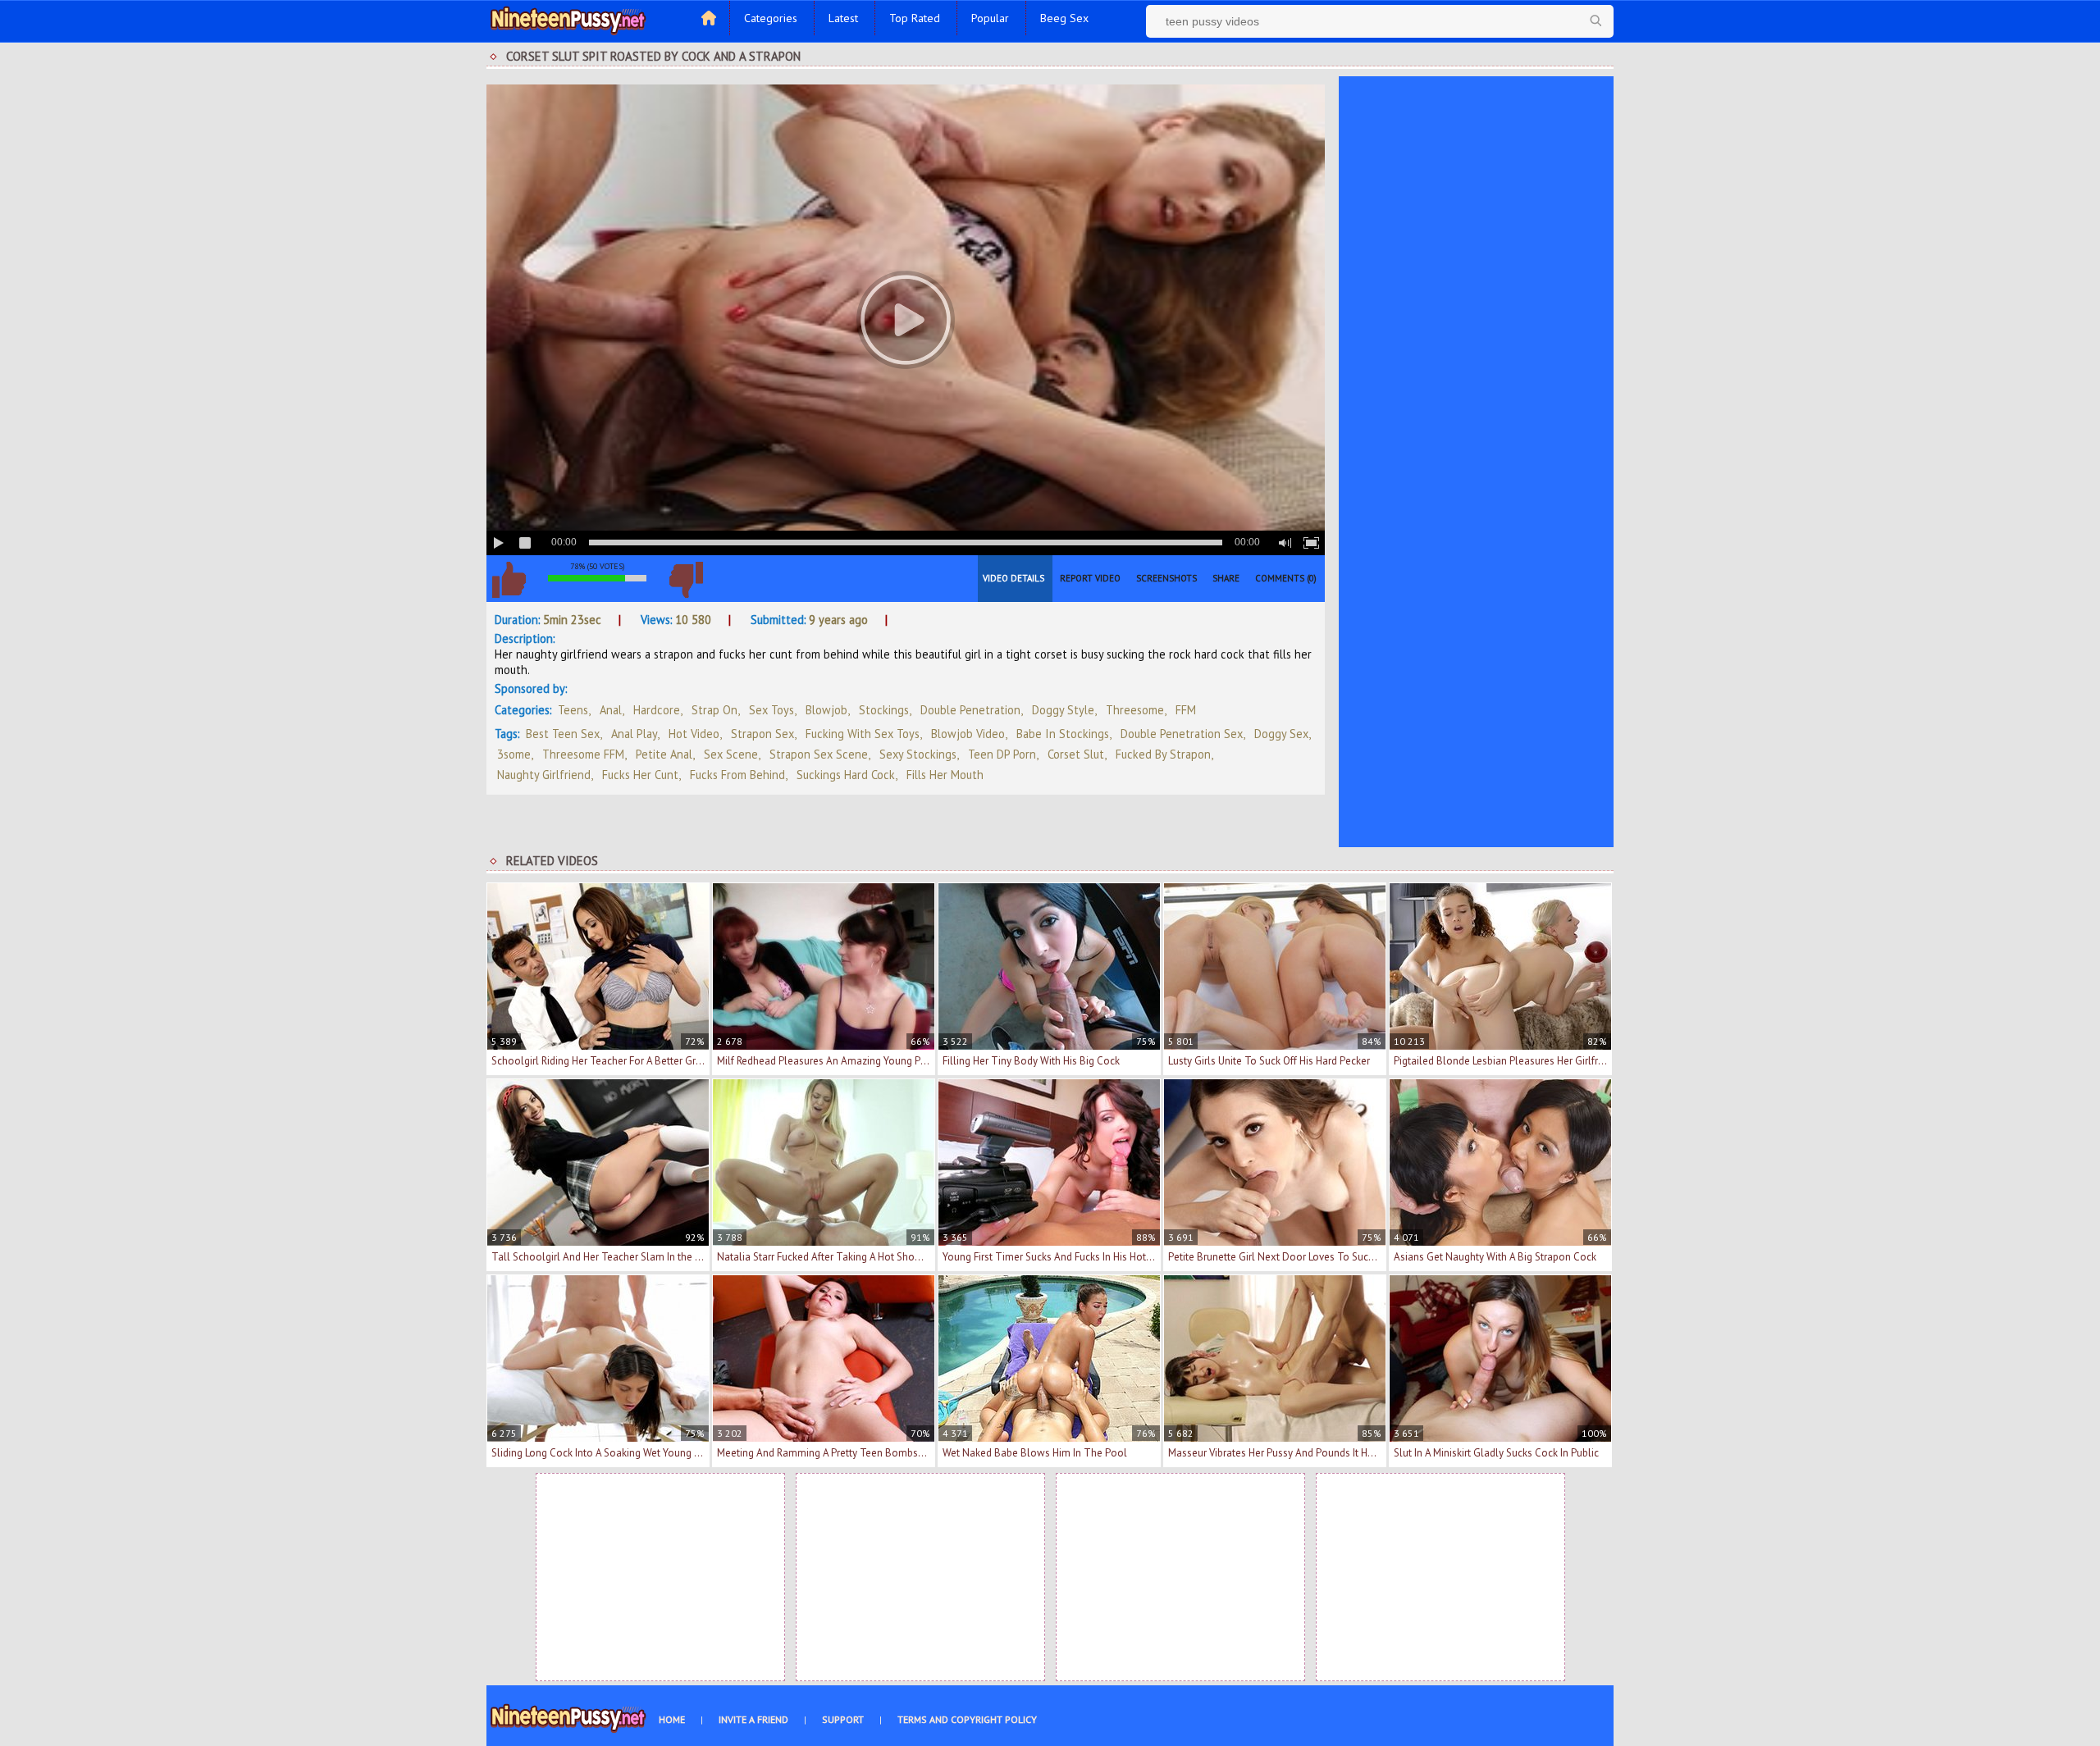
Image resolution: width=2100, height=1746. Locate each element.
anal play (634, 734)
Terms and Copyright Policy (967, 1719)
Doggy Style (1063, 710)
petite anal (664, 754)
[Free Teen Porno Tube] (568, 19)
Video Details (1013, 578)
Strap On (714, 710)
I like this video (509, 580)
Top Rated (915, 18)
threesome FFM (583, 754)
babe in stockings (1063, 734)
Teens (573, 710)
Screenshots (1166, 578)
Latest (843, 18)
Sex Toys (772, 710)
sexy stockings (918, 754)
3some (514, 754)
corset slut (1076, 754)
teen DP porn (1002, 754)
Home (672, 1719)
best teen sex (563, 734)
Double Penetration (970, 710)
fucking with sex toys (863, 734)
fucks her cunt (640, 775)
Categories (771, 18)
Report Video (1090, 578)
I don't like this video (686, 580)
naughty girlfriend (544, 775)
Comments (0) (1286, 578)
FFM (1186, 710)
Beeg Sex (1064, 18)
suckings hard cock (846, 775)
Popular (990, 18)
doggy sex (1281, 734)
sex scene (731, 754)
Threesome (1135, 710)
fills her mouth (945, 775)
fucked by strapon (1163, 754)
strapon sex (762, 734)
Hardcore (657, 710)
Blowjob (826, 710)
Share (1226, 578)
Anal (611, 710)
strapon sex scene (819, 754)
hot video (694, 734)
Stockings (884, 710)
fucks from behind (737, 775)
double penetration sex (1182, 734)
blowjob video (968, 734)
